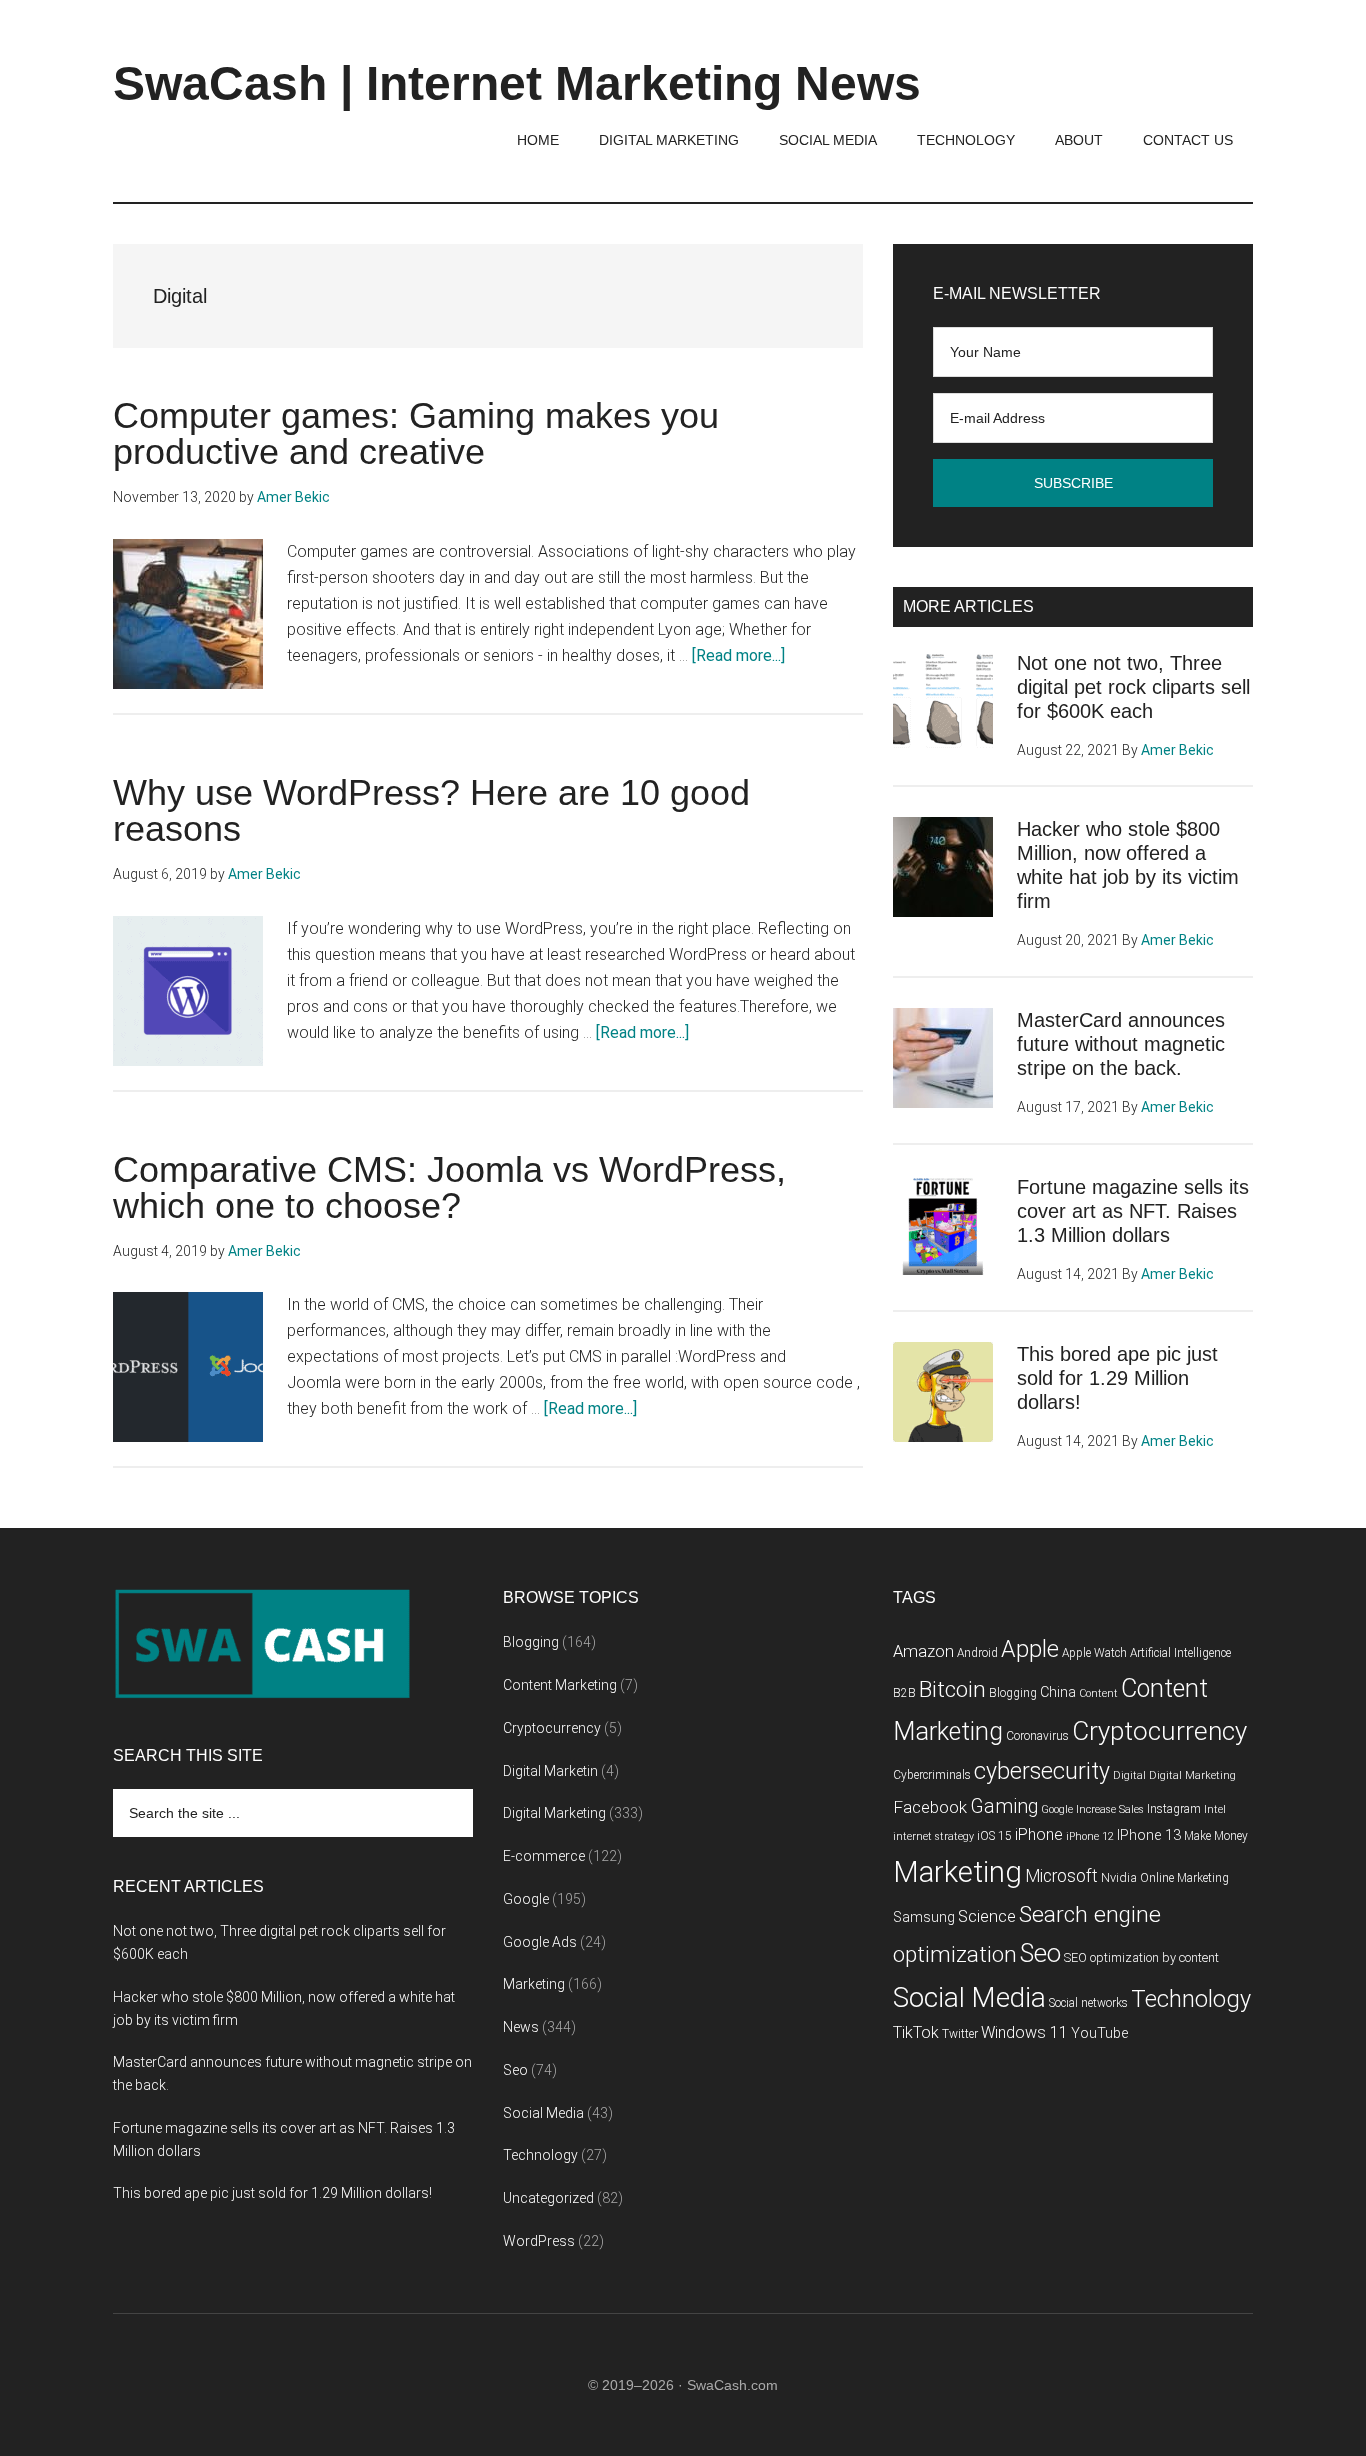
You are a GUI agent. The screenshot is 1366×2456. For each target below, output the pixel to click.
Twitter (960, 2034)
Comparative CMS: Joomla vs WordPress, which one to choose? (449, 1187)
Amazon (923, 1651)
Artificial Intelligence (1180, 1653)
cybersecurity (1042, 1771)
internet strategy (933, 1836)
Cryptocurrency (552, 1728)
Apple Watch (1094, 1653)
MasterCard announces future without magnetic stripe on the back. (1121, 1044)
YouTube (1099, 2033)
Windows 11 (1024, 2032)
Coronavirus (1037, 1736)
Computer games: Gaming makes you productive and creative (416, 433)
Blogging (531, 1642)
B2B (904, 1693)
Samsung (924, 1917)
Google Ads (540, 1942)
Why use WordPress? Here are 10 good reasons (431, 810)
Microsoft (1061, 1876)
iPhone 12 (1090, 1836)
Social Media (543, 2113)
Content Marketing (560, 1685)
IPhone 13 (1149, 1835)
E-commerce (544, 1856)
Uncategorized (548, 2198)
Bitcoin (952, 1689)
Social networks (1088, 2003)
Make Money (1216, 1836)
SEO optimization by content (1141, 1957)
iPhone (1039, 1834)
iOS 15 (994, 1836)
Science (987, 1916)
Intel (1215, 1809)
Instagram (1174, 1809)
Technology (540, 2155)
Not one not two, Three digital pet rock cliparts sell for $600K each (1133, 687)
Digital (1129, 1775)
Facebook (930, 1807)
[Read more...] (738, 655)
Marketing (534, 1984)
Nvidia (1119, 1877)
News (521, 2027)
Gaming (1004, 1806)
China (1058, 1692)
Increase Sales (1110, 1809)
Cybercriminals (932, 1775)
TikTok (916, 2032)
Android (977, 1653)
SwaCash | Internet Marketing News (517, 83)
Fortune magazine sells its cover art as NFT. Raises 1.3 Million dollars (1133, 1211)
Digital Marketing (554, 1813)
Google (526, 1899)
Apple (1030, 1649)
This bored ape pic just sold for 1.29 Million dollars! (1117, 1378)
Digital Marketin (550, 1771)
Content (1098, 1693)
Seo (515, 2070)
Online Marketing (1184, 1878)
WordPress (539, 2241)
